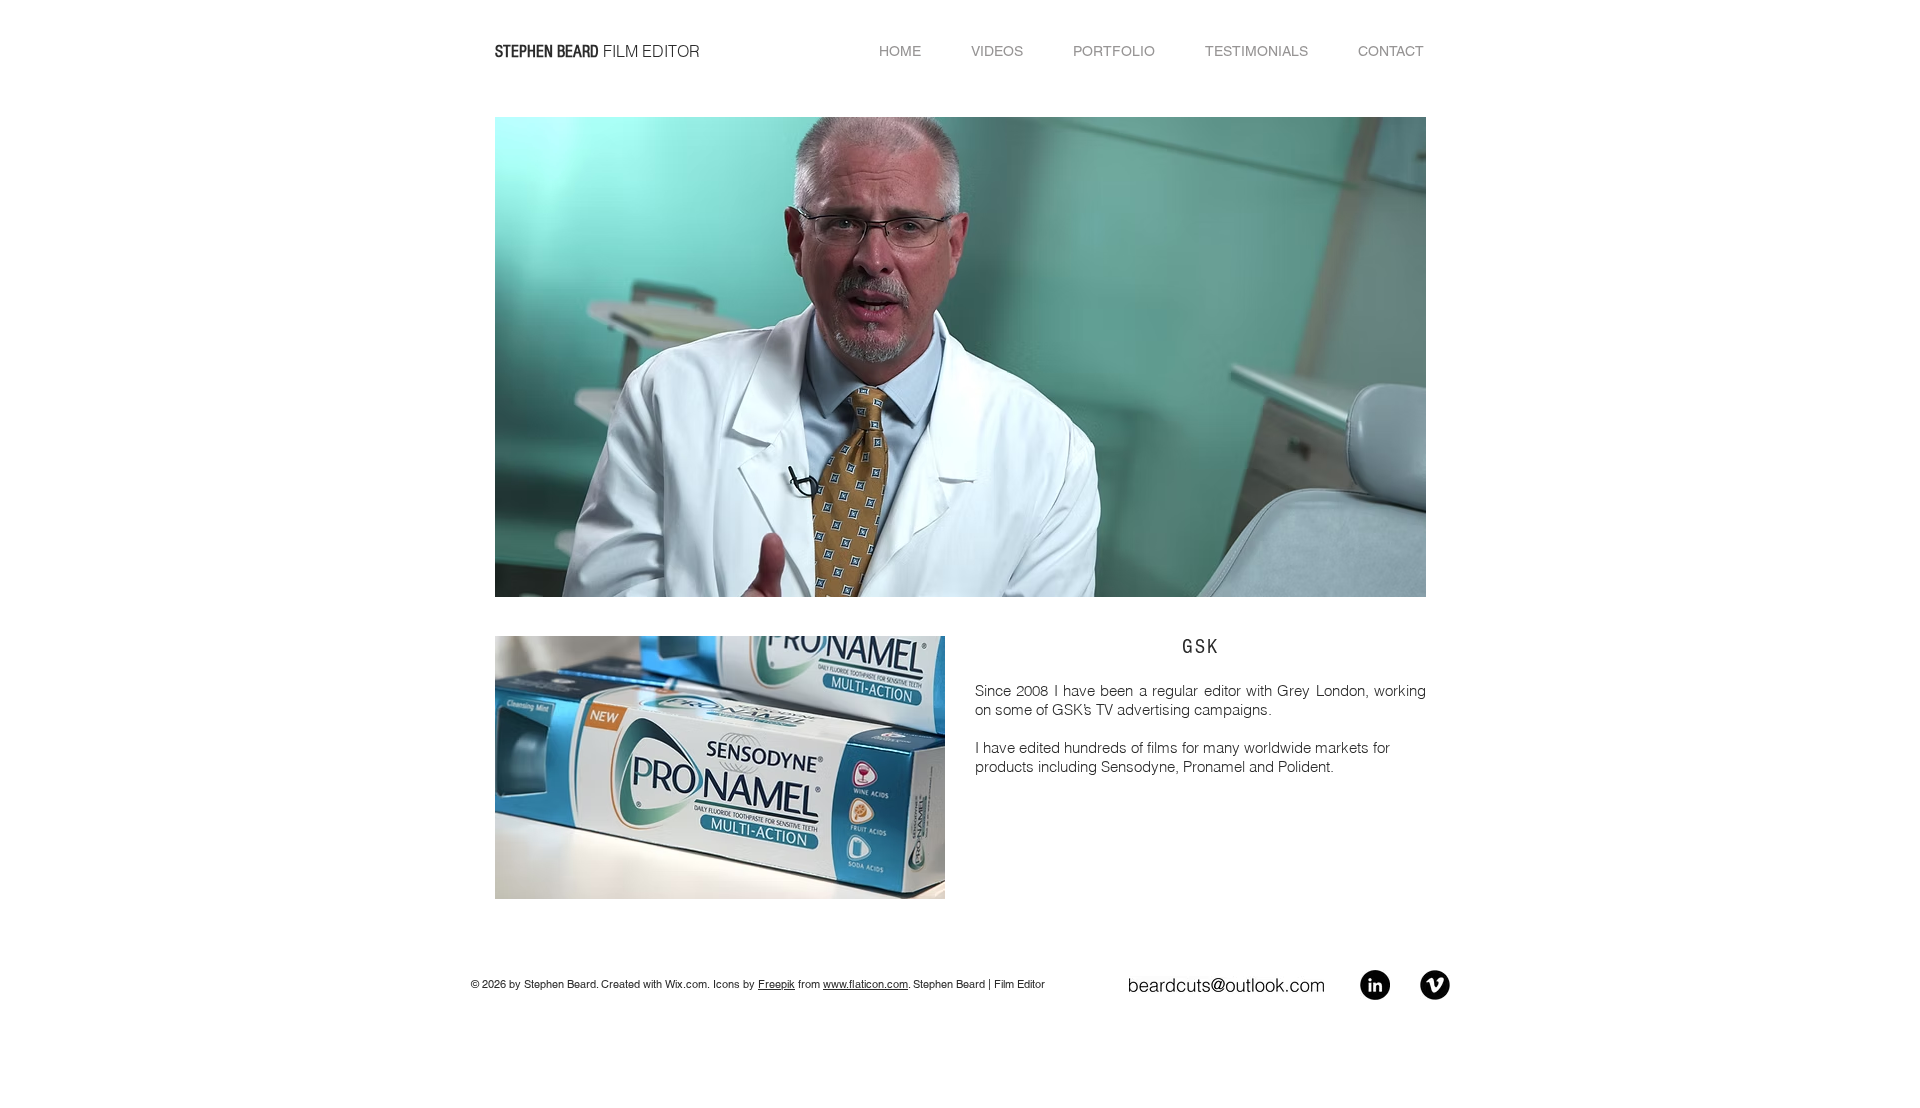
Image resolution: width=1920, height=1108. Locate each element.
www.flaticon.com (865, 984)
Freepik (776, 984)
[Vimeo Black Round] (1435, 985)
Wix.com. (689, 984)
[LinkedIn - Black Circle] (1375, 985)
